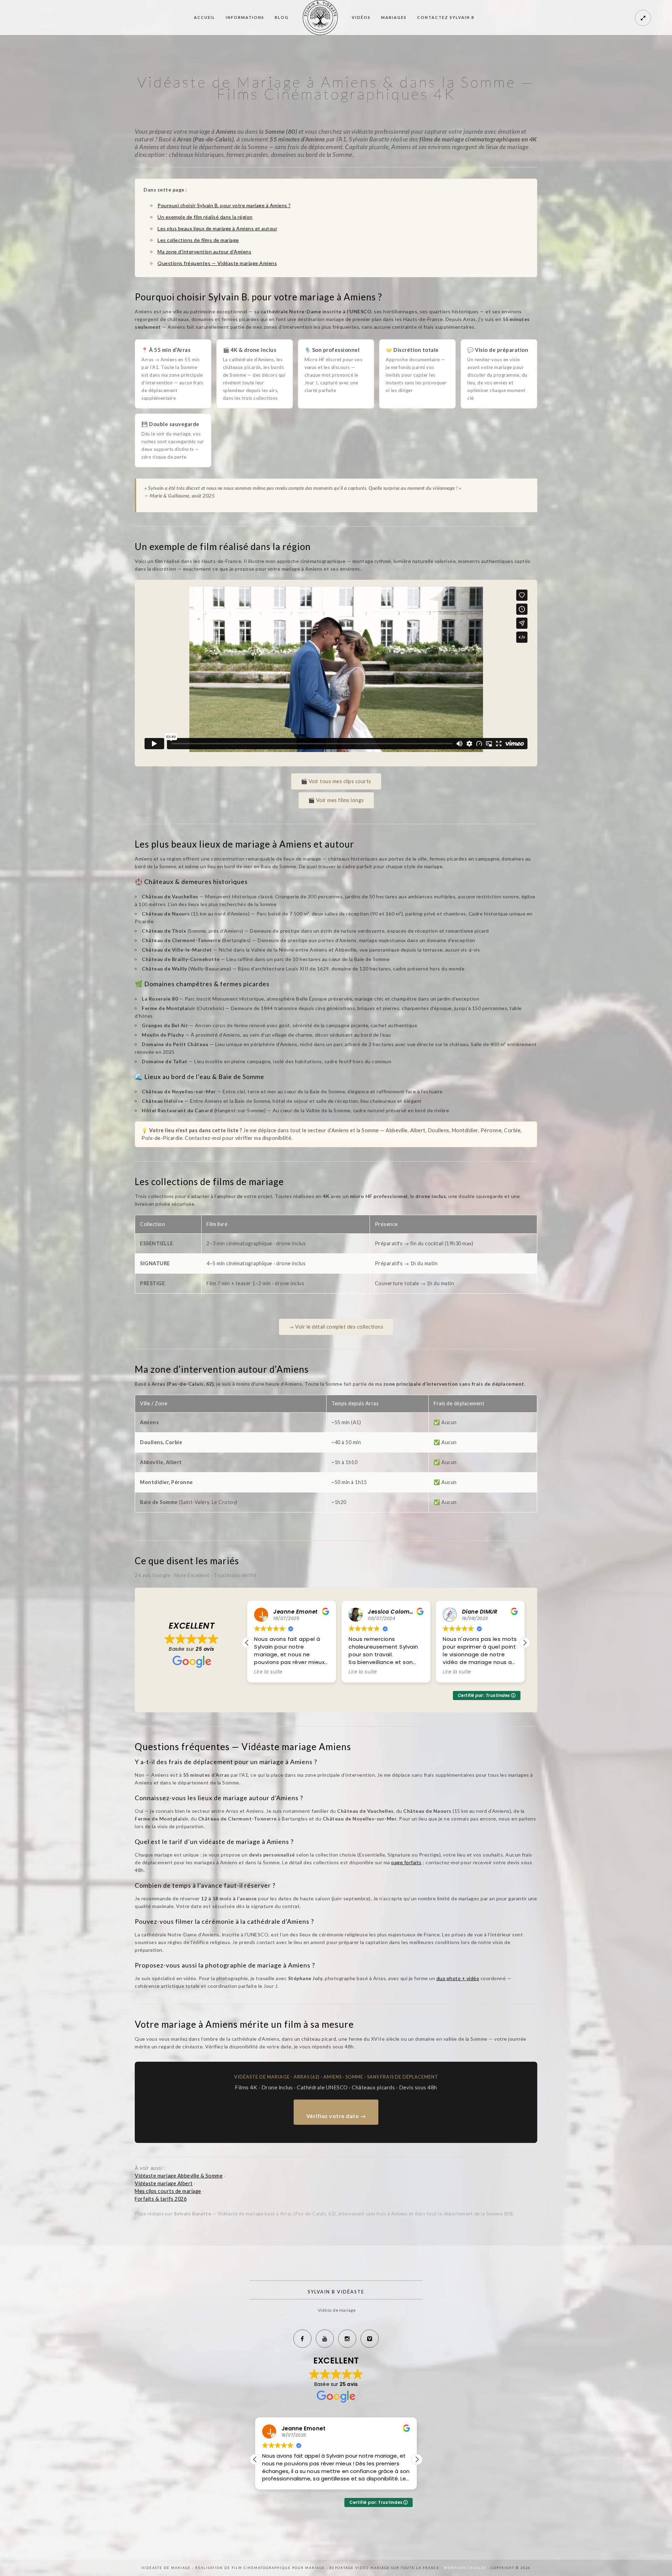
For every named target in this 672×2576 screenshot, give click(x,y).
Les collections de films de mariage (198, 240)
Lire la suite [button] (268, 1672)
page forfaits (407, 1862)
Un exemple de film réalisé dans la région (205, 217)
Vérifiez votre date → (336, 2116)
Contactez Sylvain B (446, 17)
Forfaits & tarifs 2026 (161, 2199)
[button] (525, 1643)
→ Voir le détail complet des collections (336, 1327)
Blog (282, 17)
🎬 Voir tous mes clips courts (336, 781)
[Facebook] (302, 2339)
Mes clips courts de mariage (168, 2191)
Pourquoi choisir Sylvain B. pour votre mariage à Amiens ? (224, 205)
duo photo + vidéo (458, 1978)
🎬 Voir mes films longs (336, 800)
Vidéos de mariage (337, 2310)
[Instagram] (347, 2339)
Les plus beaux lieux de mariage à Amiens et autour (217, 228)
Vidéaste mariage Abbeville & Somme (179, 2176)
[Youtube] (325, 2339)
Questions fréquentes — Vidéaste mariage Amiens (217, 263)
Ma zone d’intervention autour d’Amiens (204, 252)
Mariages (394, 17)
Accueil (205, 17)
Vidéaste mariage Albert (164, 2183)
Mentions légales (466, 2568)
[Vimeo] (370, 2339)
